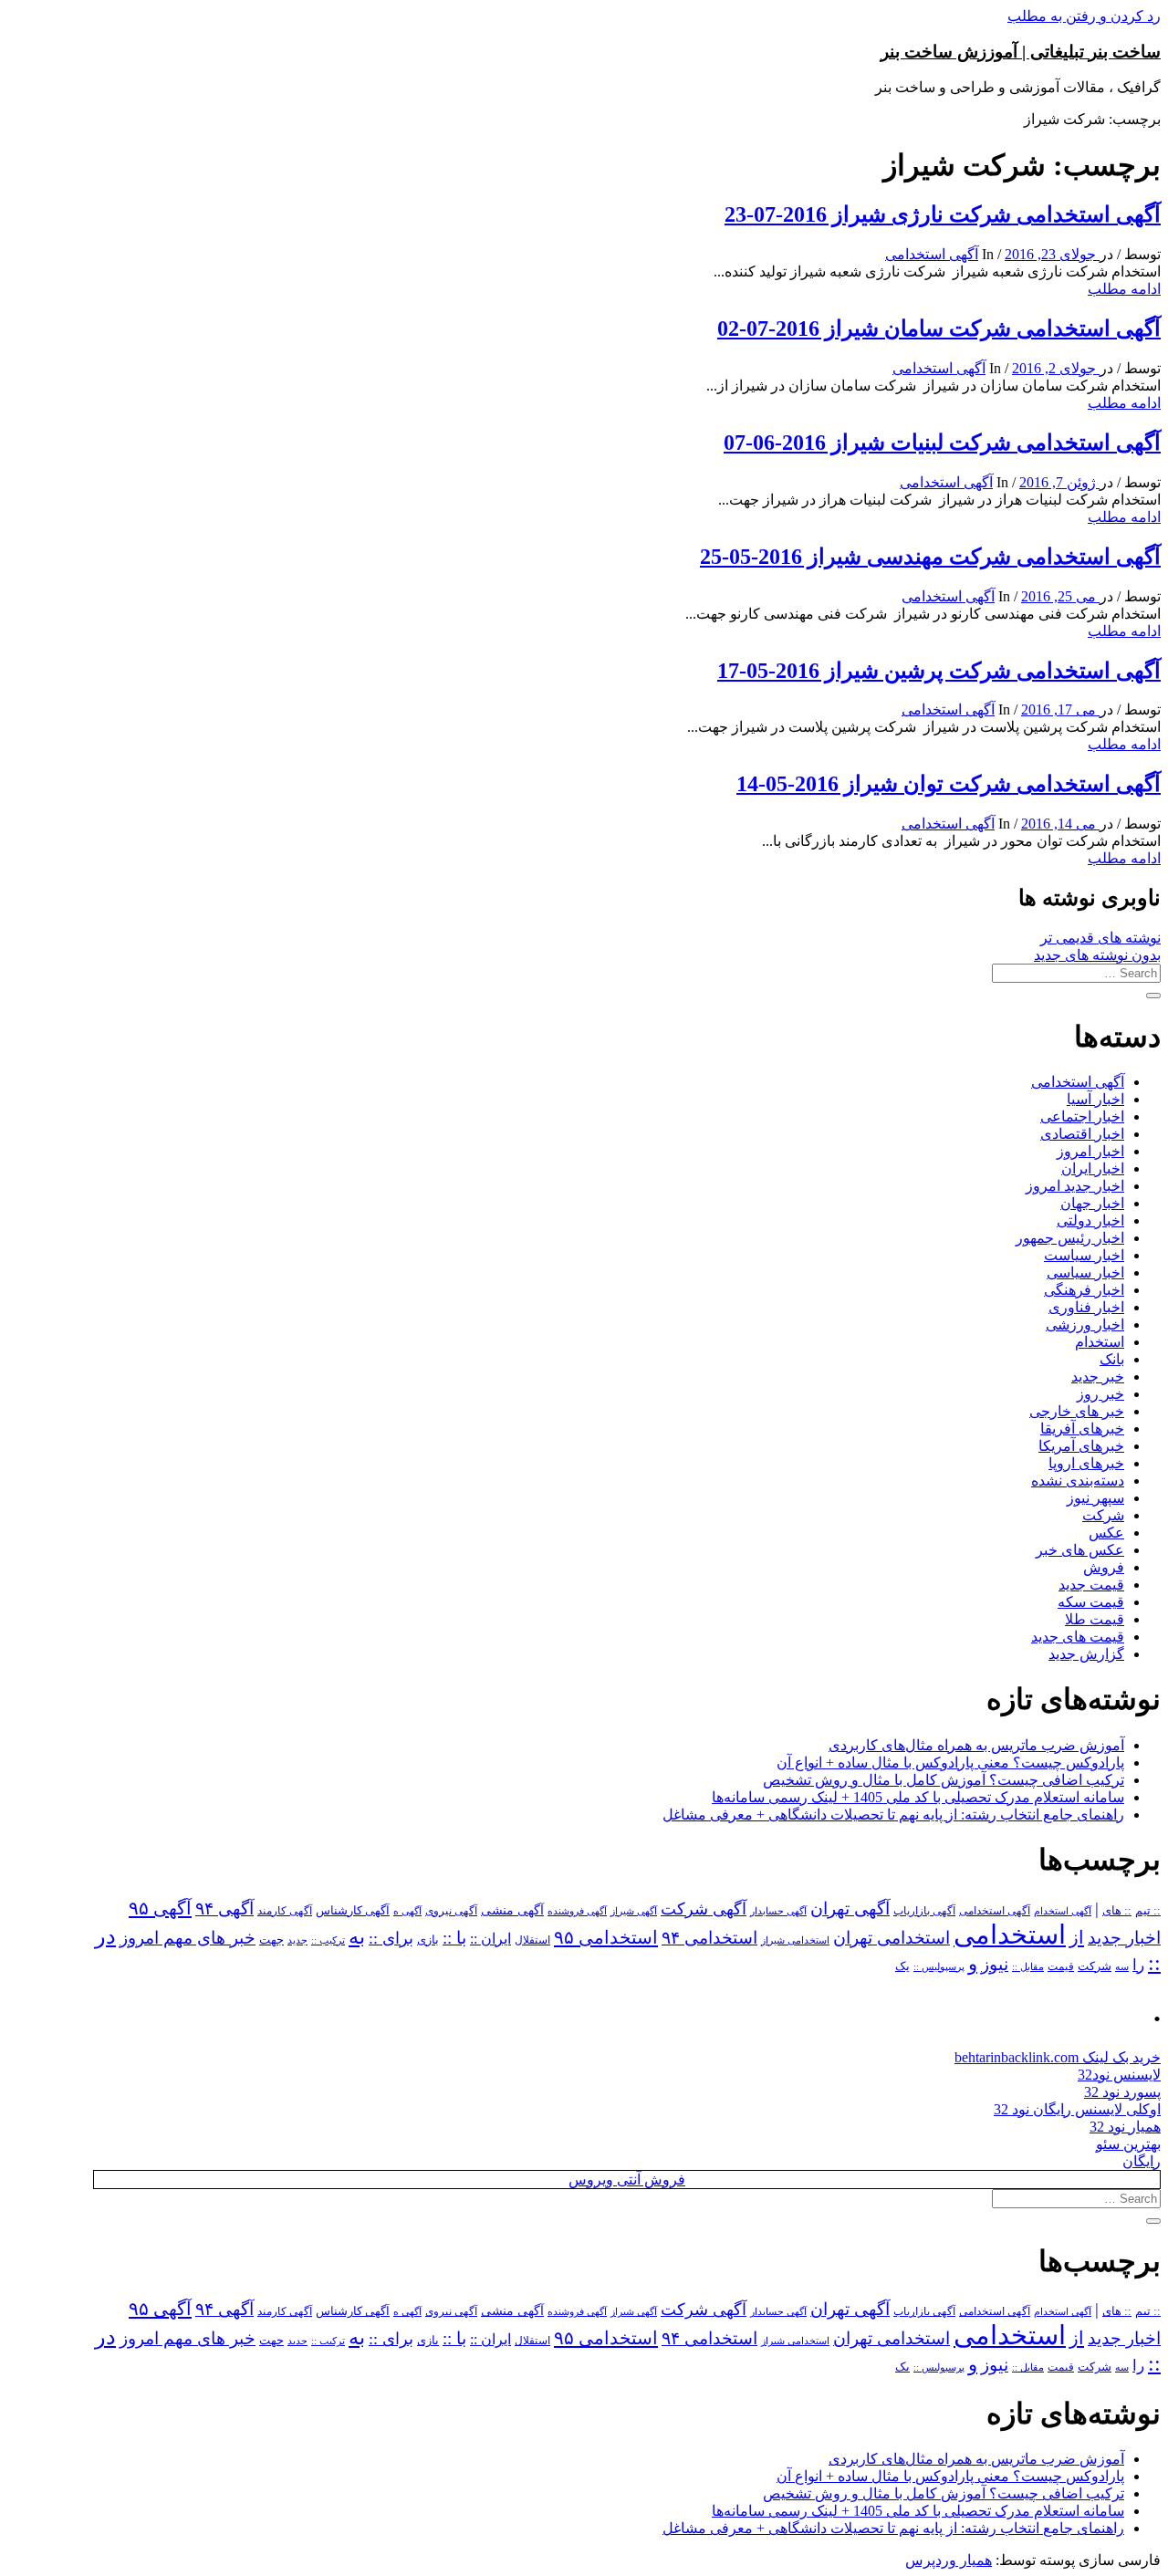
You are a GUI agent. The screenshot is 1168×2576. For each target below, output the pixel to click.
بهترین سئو (1128, 2144)
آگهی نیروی (451, 1911)
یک (902, 1966)
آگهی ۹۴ (224, 1909)
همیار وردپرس (949, 2560)
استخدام (1100, 1342)
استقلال (532, 1940)
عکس (1106, 1533)
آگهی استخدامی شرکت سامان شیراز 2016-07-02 (939, 329)
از (1077, 1937)
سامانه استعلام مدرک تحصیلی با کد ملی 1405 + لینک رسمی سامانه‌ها (918, 1797)
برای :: (391, 1938)
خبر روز (1100, 1394)
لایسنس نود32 (1119, 2075)
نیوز (995, 1964)
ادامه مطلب (1124, 289)
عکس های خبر (1080, 1550)
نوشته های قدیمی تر (1100, 938)
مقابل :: (1028, 1966)
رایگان (1142, 2161)
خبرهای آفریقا (1082, 1429)
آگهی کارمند (285, 1911)
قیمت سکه (1091, 1602)
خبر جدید (1098, 1377)
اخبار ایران (1093, 1168)
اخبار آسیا (1095, 1099)
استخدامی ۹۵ (606, 1937)
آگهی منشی (512, 1910)
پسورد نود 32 (1122, 2092)
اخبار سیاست (1084, 1255)
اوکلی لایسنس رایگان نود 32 (1077, 2109)
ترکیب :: (328, 1940)
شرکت (1103, 1515)
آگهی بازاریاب (924, 1911)
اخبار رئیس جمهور (1070, 1238)
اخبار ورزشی (1085, 1325)
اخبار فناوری (1086, 1307)
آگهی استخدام (1063, 1911)
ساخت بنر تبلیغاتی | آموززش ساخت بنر (1021, 52)
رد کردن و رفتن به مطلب (1084, 16)
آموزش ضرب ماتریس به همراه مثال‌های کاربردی (976, 1745)
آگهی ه (407, 1911)
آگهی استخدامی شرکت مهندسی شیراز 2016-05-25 (930, 557)
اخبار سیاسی (1085, 1272)
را (1138, 1965)
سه (1122, 1966)
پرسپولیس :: (939, 1966)
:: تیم (1148, 1911)
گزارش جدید (1086, 1654)
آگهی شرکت (704, 1909)
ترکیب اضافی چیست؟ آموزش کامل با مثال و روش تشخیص (944, 1780)
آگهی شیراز (634, 1911)
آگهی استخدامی (932, 254)
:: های (1117, 1911)
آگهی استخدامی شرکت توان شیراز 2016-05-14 (949, 784)
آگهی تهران (850, 1909)
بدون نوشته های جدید (1097, 955)
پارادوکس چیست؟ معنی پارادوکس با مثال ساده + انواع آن (950, 1763)
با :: (454, 1938)
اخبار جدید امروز (1075, 1186)
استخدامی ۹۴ (709, 1938)
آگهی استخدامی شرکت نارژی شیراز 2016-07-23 (943, 214)
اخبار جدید (1124, 1938)
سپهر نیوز (1095, 1498)
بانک (1112, 1359)
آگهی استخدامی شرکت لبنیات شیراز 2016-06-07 (942, 443)
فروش (1104, 1567)
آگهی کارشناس (353, 1911)
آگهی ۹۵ (160, 1908)
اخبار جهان (1092, 1203)
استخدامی (1010, 1935)
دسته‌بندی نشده (1078, 1481)
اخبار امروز (1090, 1151)
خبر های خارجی (1077, 1411)
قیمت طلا (1095, 1619)
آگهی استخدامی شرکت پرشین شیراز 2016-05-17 (939, 671)
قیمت (1061, 1967)
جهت (271, 1940)
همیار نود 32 (1125, 2127)
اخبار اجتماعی (1082, 1116)
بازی (428, 1940)
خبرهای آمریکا (1081, 1446)
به (357, 1937)
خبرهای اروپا (1086, 1463)
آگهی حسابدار (778, 1911)
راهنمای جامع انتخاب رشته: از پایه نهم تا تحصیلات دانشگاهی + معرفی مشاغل (893, 1815)
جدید (297, 1940)
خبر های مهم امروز (188, 1938)
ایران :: (490, 1939)
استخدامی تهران (892, 1938)
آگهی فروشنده (577, 1911)
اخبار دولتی (1090, 1220)
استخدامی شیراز (795, 1940)
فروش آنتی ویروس (627, 2180)
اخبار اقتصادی (1082, 1134)
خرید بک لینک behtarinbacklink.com (1058, 2057)
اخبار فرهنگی (1084, 1290)
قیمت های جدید (1078, 1637)
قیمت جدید (1091, 1585)
